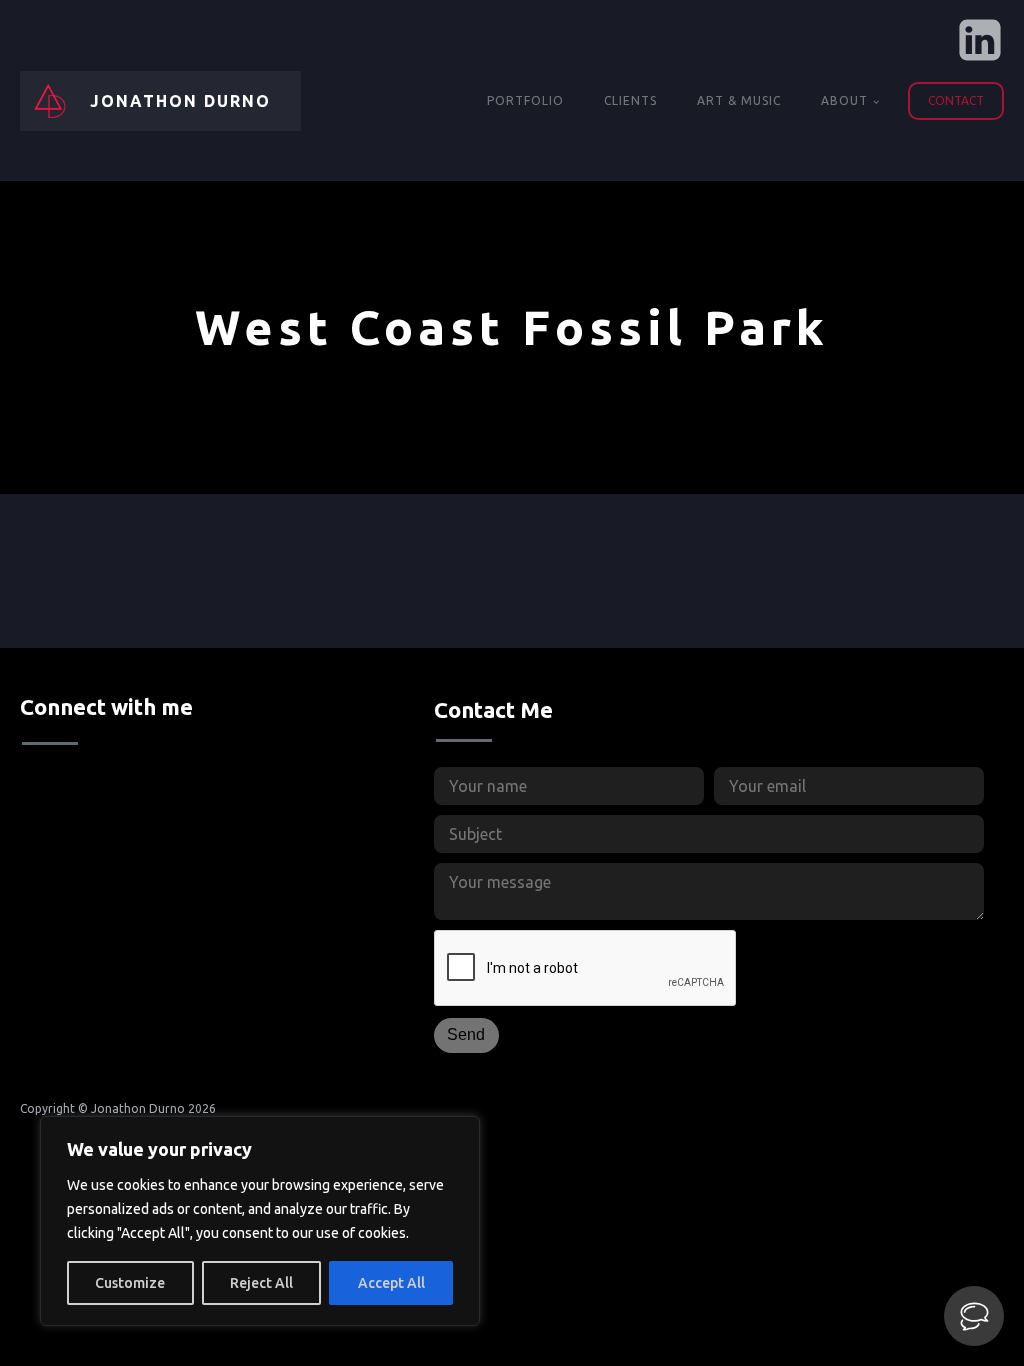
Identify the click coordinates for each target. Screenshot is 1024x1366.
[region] (260, 1221)
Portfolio (525, 100)
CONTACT (956, 100)
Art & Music (739, 100)
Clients (630, 100)
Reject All (261, 1283)
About (844, 100)
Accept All (391, 1283)
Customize (130, 1283)
